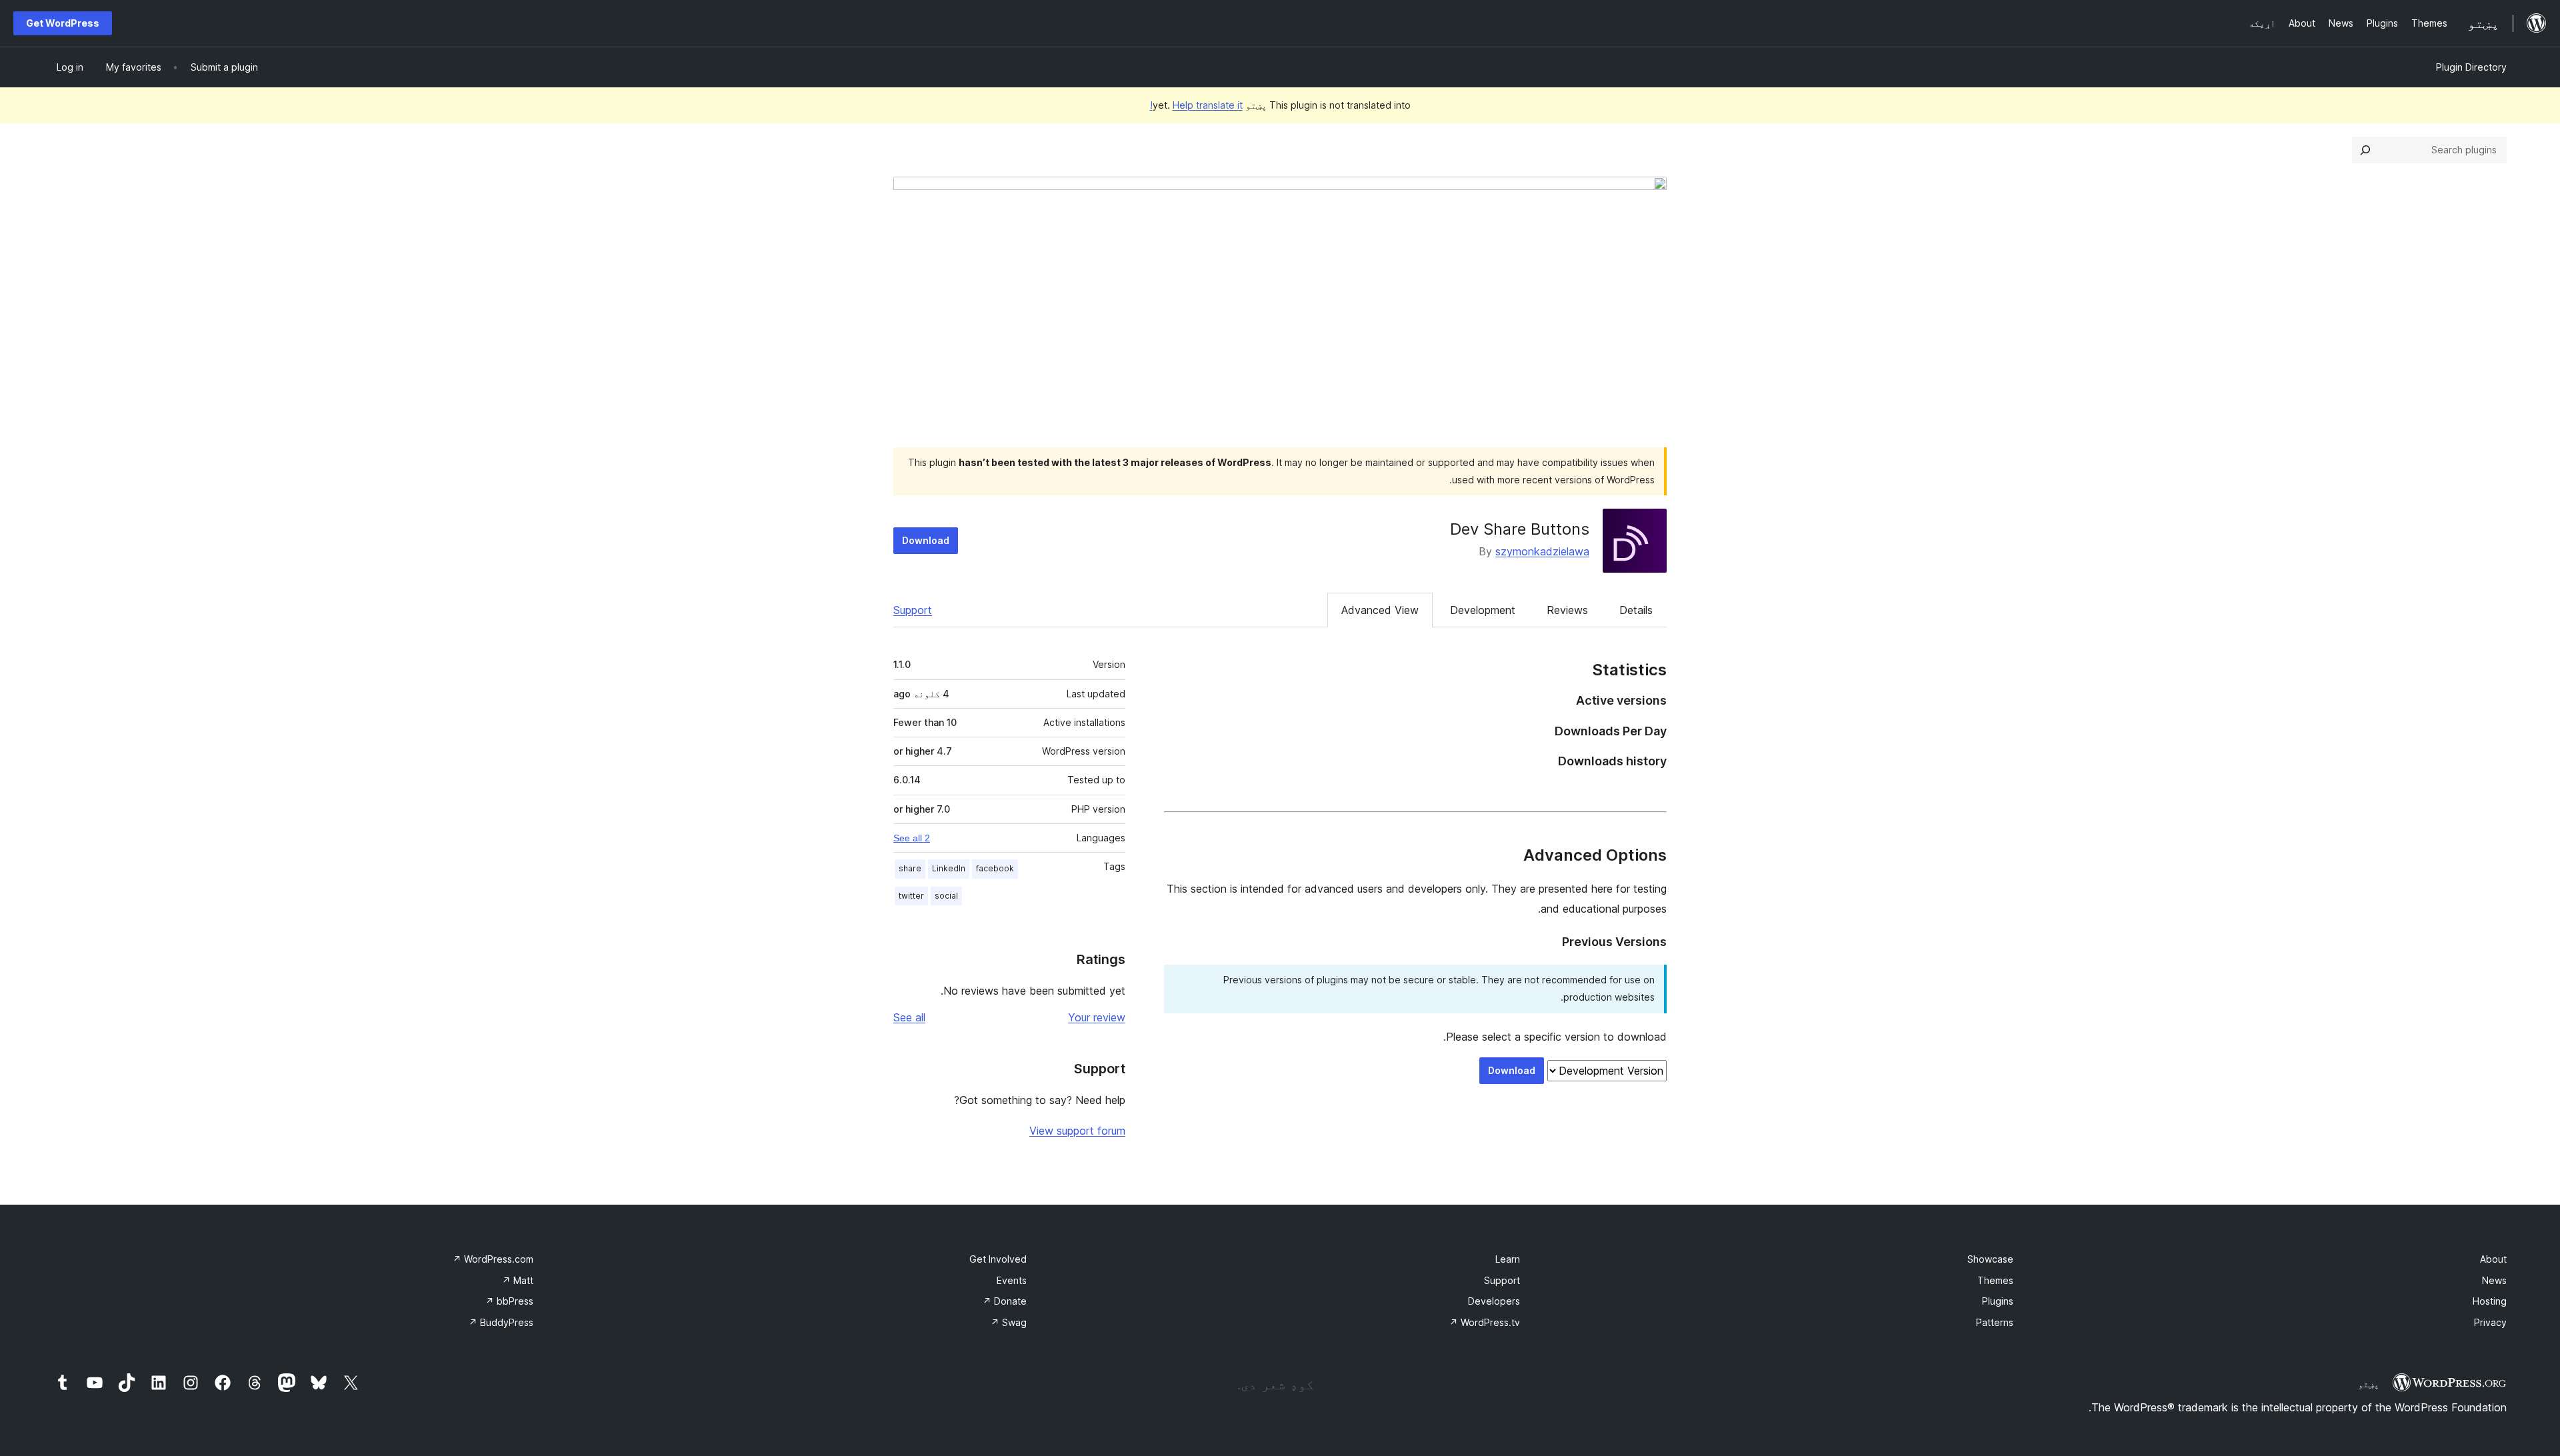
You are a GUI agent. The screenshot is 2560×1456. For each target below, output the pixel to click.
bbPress (509, 1301)
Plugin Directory (2471, 67)
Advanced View (1380, 610)
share (910, 868)
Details (1636, 610)
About (2493, 1259)
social (946, 896)
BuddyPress (501, 1322)
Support (913, 610)
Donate (1005, 1301)
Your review (1097, 1017)
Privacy (2490, 1322)
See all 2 (912, 838)
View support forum (1077, 1131)
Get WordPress (63, 23)
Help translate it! (1196, 105)
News (2494, 1280)
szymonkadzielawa (1542, 551)
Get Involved (998, 1259)
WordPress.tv (1485, 1322)
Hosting (2490, 1301)
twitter (911, 896)
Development (1483, 610)
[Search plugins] (2365, 150)
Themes (1995, 1280)
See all (909, 1017)
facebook (995, 868)
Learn (1508, 1259)
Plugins (1998, 1301)
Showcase (1990, 1259)
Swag (1009, 1322)
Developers (1494, 1301)
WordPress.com (493, 1259)
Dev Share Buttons (1520, 529)
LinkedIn (949, 868)
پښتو (2369, 1384)
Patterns (1995, 1322)
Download (926, 540)
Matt (518, 1280)
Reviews (1567, 610)
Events (1012, 1280)
